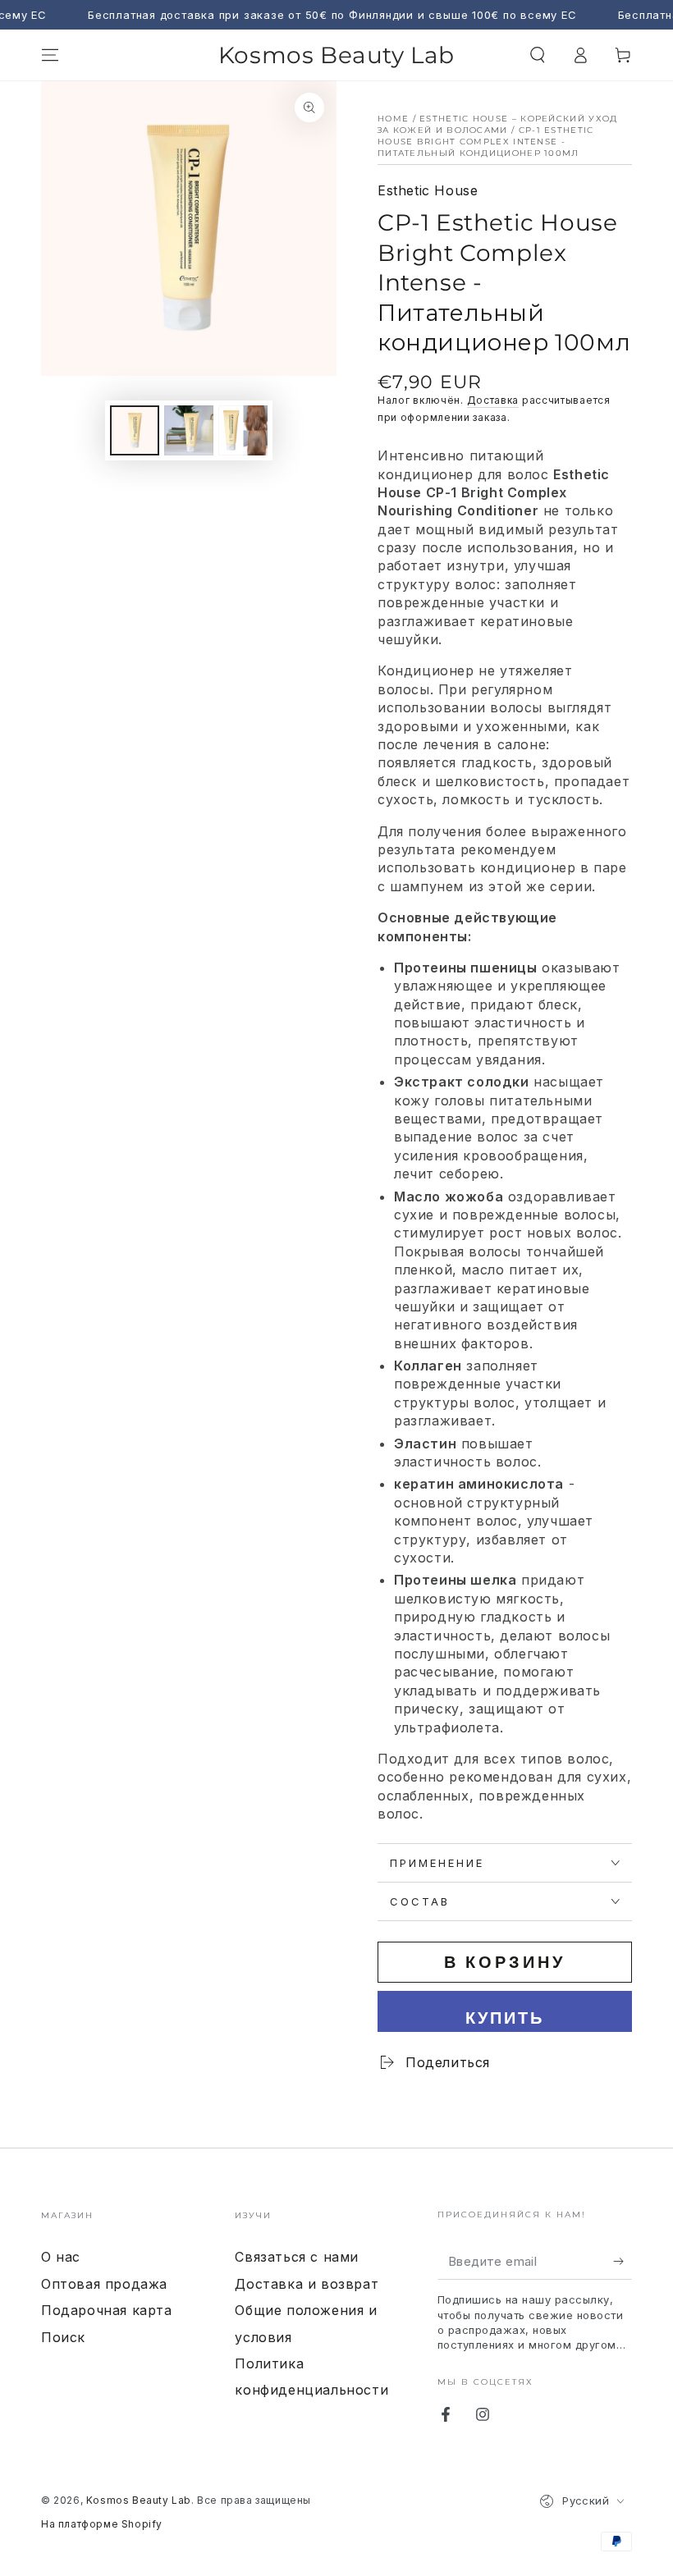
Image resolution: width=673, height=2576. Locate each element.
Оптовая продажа (104, 2284)
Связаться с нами (297, 2257)
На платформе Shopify (102, 2524)
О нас (61, 2257)
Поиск (63, 2337)
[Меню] (50, 55)
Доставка (493, 400)
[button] (538, 55)
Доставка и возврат (307, 2284)
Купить (505, 2018)
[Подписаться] (623, 2261)
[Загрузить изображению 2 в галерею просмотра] (189, 430)
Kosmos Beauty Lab (139, 2500)
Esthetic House (428, 190)
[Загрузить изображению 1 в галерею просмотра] (135, 430)
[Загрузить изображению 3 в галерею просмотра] (243, 430)
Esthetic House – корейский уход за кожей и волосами (497, 124)
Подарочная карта (107, 2310)
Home (393, 119)
